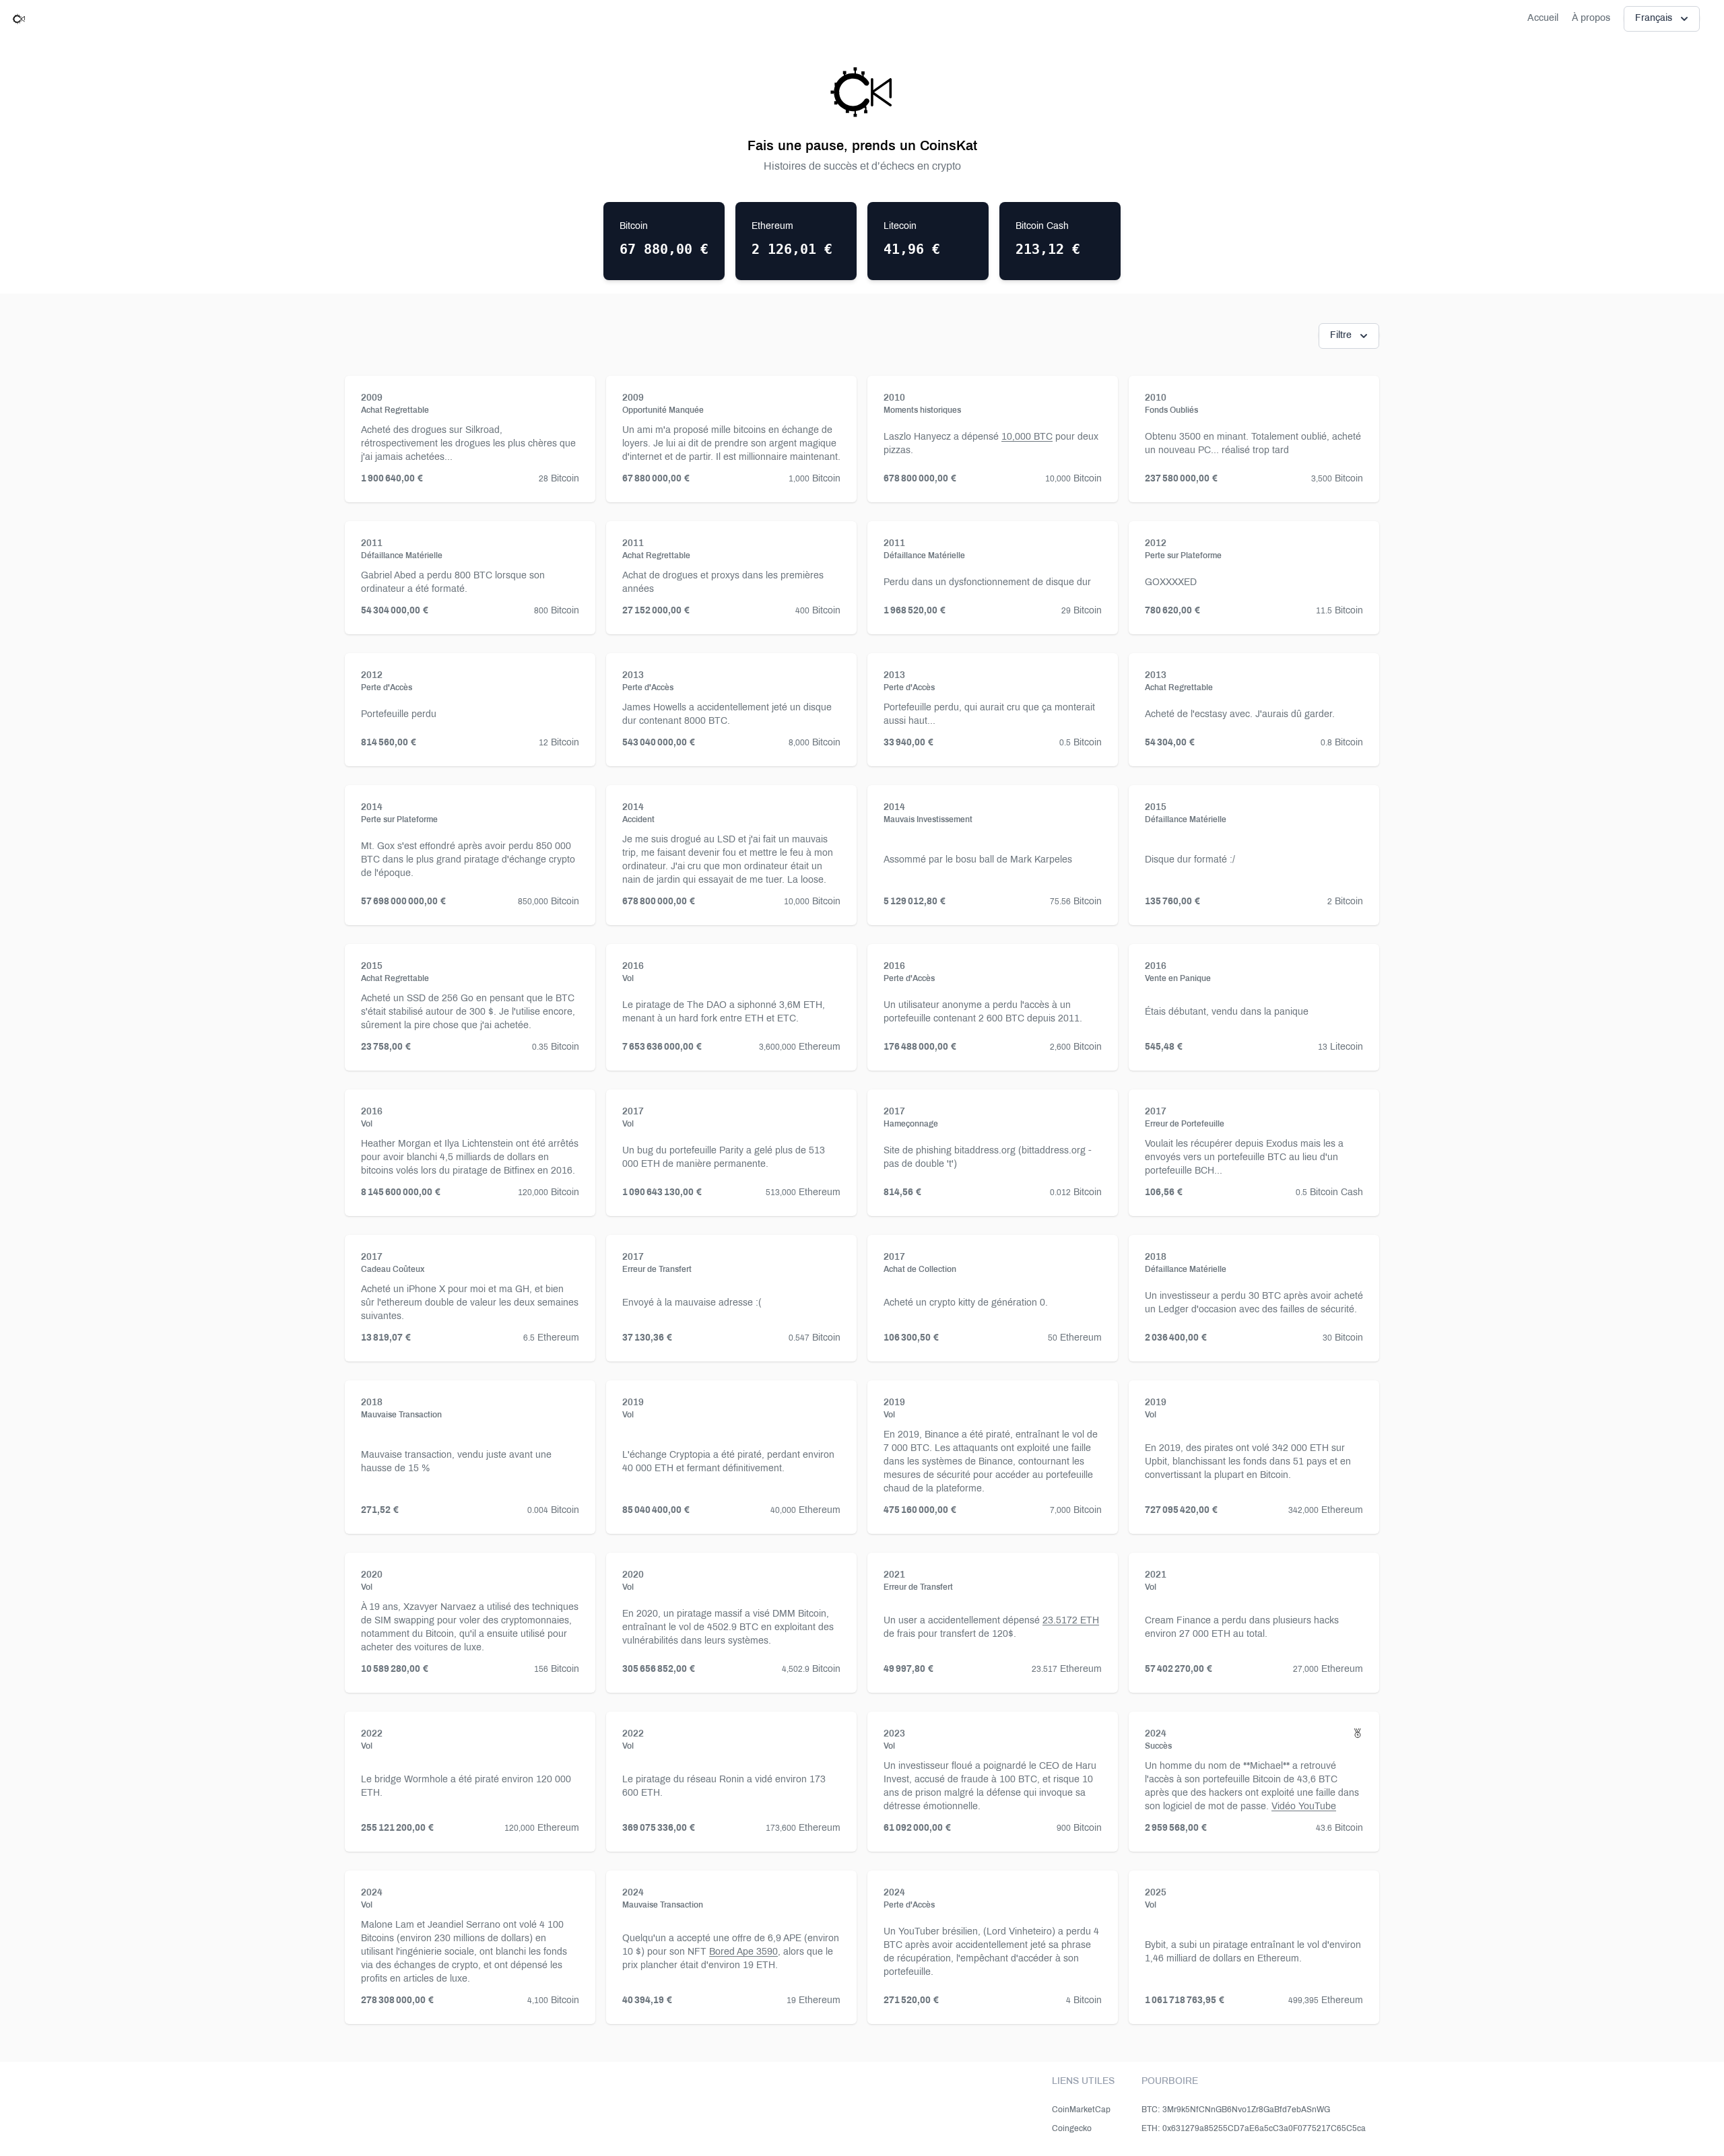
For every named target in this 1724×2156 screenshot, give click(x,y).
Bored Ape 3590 (743, 1952)
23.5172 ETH (1071, 1621)
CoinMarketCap (1081, 2110)
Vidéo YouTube (1304, 1807)
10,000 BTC (1027, 437)
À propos (1591, 19)
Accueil (1543, 19)
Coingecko (1072, 2129)
